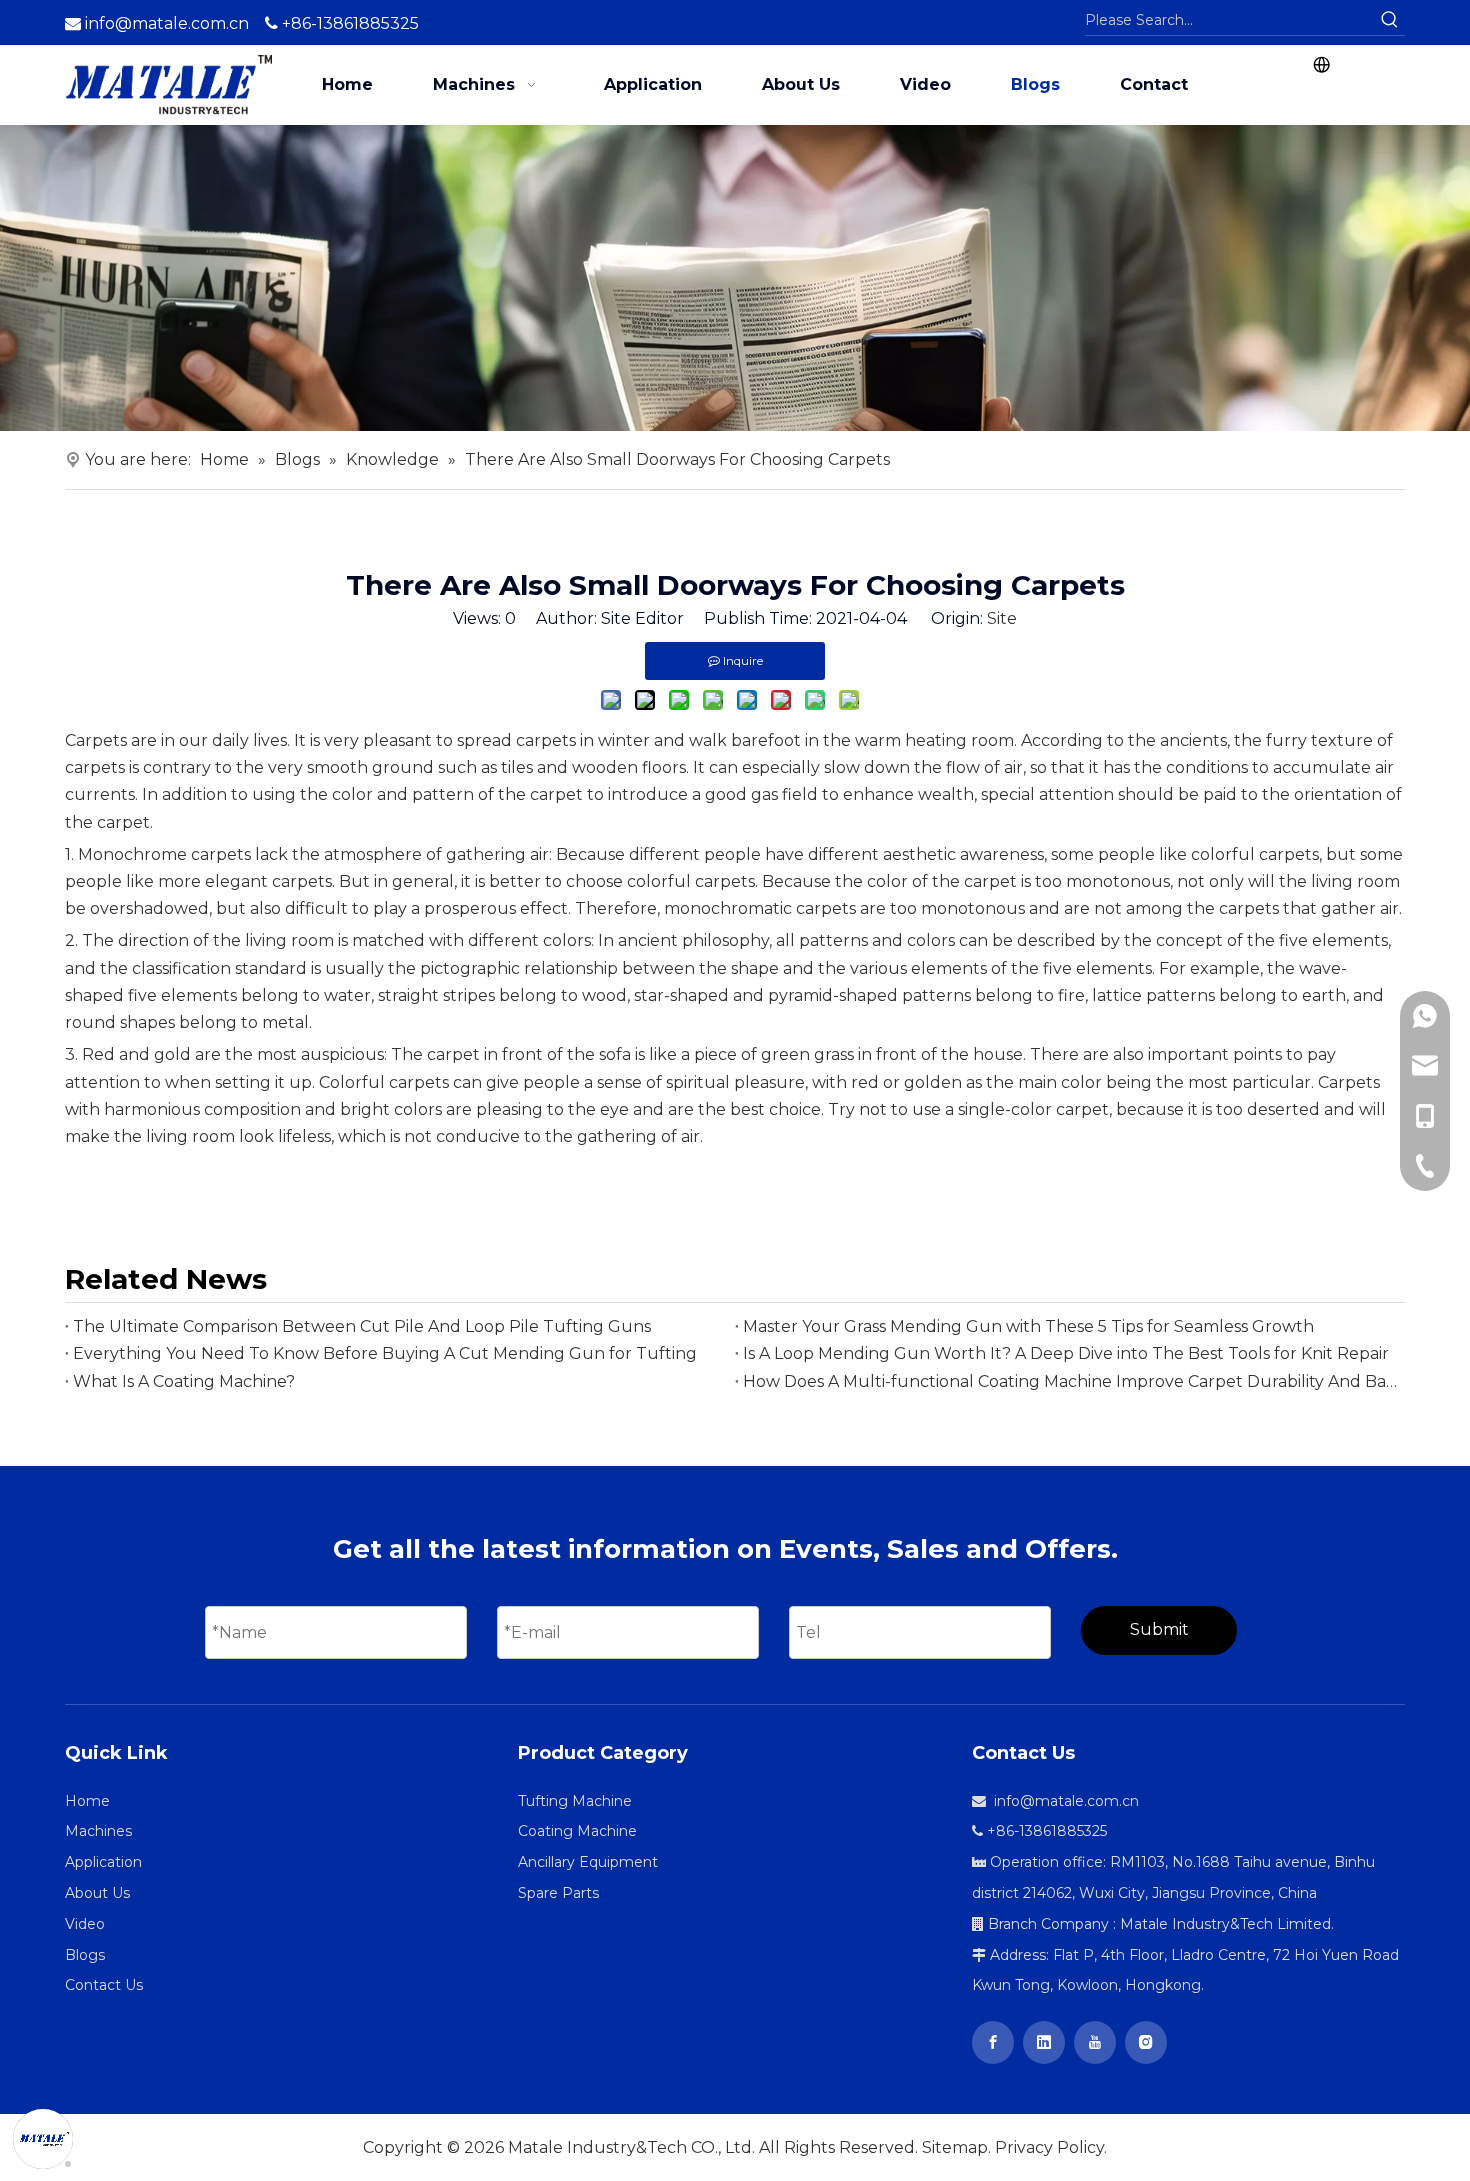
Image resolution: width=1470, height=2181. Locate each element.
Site (1002, 618)
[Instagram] (1146, 2042)
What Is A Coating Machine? (184, 1381)
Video (85, 1924)
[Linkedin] (1044, 2042)
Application (103, 1862)
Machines (98, 1831)
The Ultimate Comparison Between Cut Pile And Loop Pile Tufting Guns (362, 1326)
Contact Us (104, 1985)
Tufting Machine (575, 1801)
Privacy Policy (1049, 2147)
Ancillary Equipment (588, 1862)
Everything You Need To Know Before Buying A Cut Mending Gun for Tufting (385, 1353)
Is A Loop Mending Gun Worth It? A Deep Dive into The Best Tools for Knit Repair (1066, 1353)
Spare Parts (558, 1893)
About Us (97, 1893)
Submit (1159, 1629)
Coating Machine (577, 1831)
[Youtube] (1095, 2042)
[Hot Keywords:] (1390, 20)
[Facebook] (993, 2042)
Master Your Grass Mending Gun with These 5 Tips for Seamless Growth (1028, 1326)
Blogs (85, 1955)
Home (87, 1801)
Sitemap (955, 2147)
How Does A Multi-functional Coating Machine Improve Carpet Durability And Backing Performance (1070, 1381)
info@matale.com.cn (167, 23)
